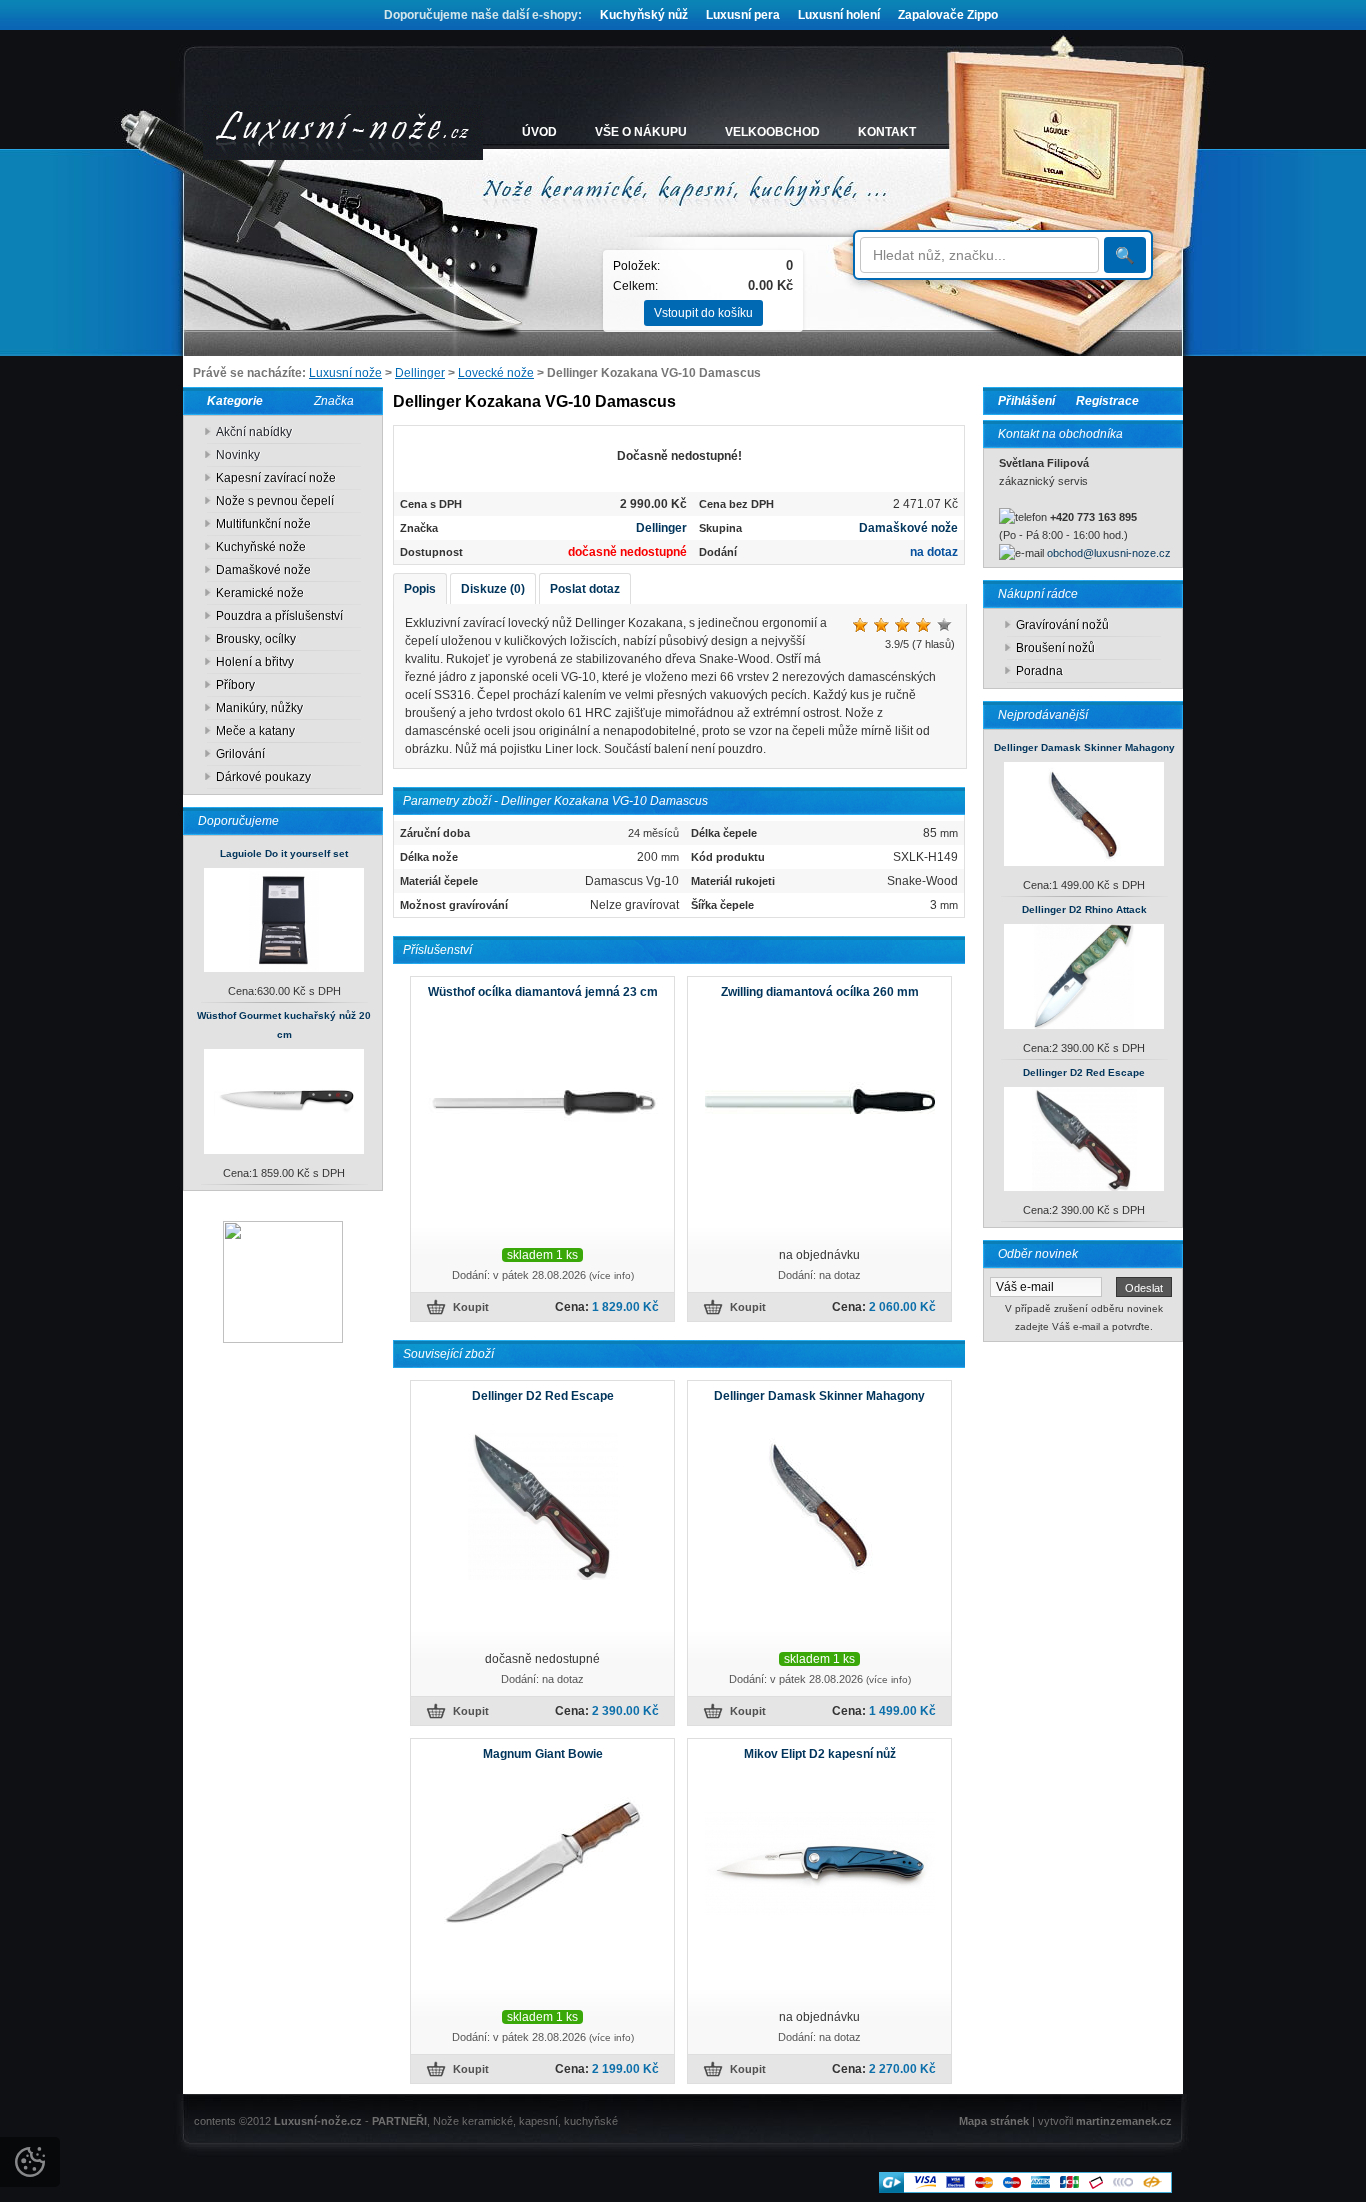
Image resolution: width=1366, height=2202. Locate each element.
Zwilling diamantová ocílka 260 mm (820, 992)
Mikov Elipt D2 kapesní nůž (820, 1754)
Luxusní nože (345, 373)
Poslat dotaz (585, 589)
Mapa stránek (994, 2121)
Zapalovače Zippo (948, 15)
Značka (334, 401)
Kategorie (230, 401)
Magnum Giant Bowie (543, 1754)
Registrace (1107, 401)
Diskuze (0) (493, 589)
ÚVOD (539, 132)
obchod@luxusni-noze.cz (1109, 553)
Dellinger (420, 373)
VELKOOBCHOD (772, 132)
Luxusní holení (839, 15)
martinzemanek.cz (1124, 2121)
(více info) (611, 1275)
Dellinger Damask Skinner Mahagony (1084, 747)
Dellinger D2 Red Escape (1084, 1072)
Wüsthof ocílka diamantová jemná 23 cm (543, 992)
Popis (420, 589)
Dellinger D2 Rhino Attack (1084, 909)
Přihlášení (1026, 401)
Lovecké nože (496, 373)
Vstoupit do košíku (703, 313)
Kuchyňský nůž (644, 15)
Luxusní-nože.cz (318, 2121)
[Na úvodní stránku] (343, 132)
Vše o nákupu (641, 132)
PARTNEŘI (399, 2121)
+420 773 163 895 (1093, 517)
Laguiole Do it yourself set (284, 853)
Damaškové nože (908, 528)
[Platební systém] (1025, 2189)
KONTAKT (887, 132)
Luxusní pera (743, 15)
